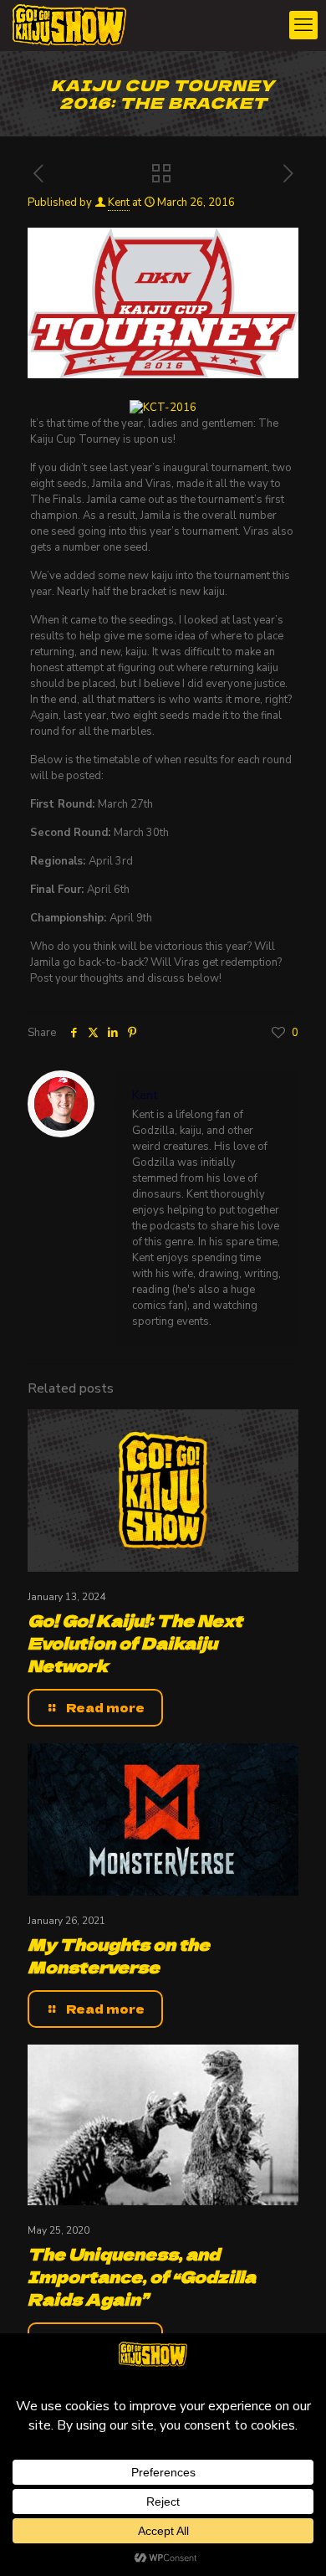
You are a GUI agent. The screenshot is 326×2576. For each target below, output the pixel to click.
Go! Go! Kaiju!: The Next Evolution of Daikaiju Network (135, 1642)
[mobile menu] (303, 25)
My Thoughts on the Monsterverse (119, 1955)
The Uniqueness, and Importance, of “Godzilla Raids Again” (142, 2276)
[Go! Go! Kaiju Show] (69, 25)
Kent (119, 203)
